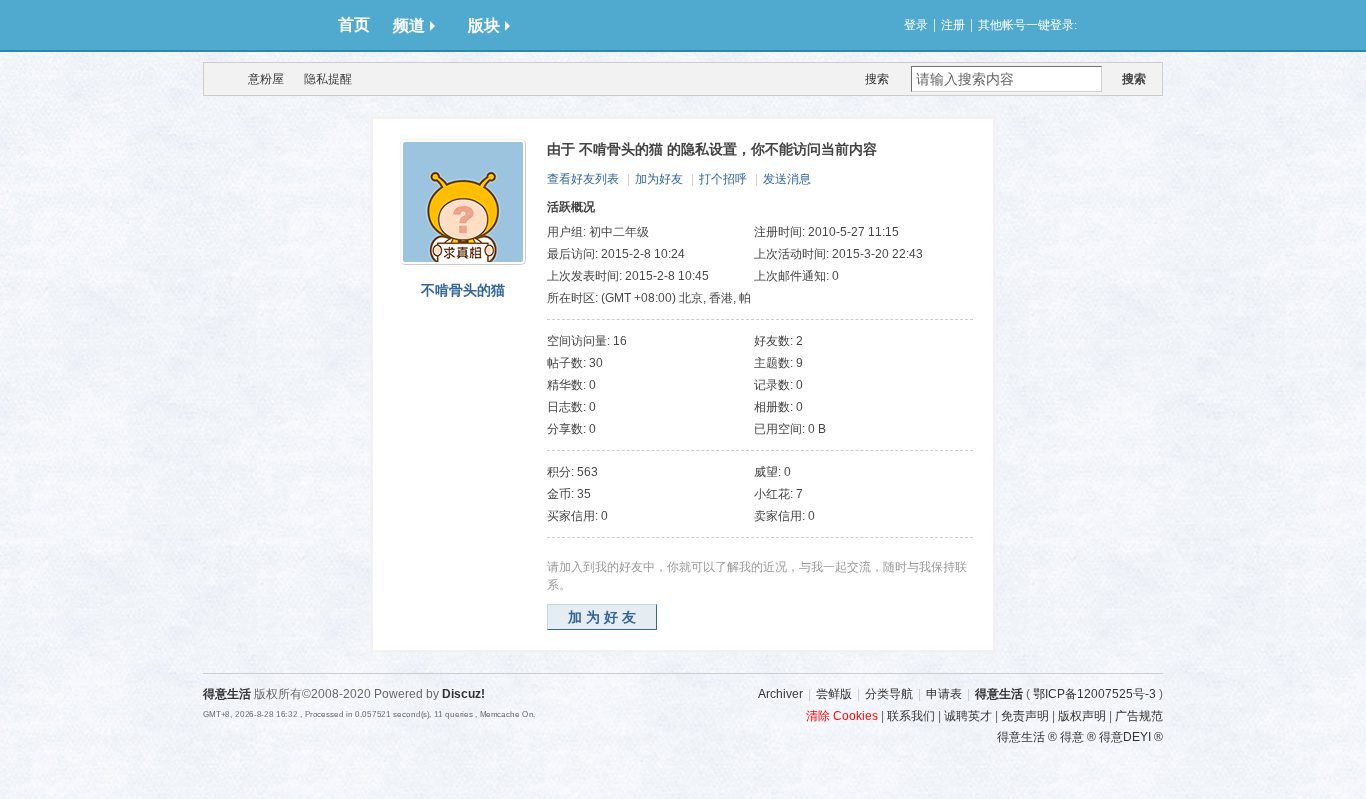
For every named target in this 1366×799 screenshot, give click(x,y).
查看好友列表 (583, 179)
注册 (953, 25)
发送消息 (787, 179)
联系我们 (911, 716)
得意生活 (999, 694)
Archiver (780, 694)
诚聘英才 (968, 716)
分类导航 (889, 694)
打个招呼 (723, 179)
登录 (916, 25)
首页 (354, 24)
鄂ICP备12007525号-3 (1094, 694)
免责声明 (1025, 716)
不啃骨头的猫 (463, 290)
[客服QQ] (1188, 524)
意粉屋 (266, 79)
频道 (409, 25)
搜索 (877, 79)
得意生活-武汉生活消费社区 (216, 79)
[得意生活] (263, 25)
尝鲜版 (834, 694)
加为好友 (659, 179)
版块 (484, 25)
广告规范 (1139, 716)
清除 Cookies (842, 716)
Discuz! (463, 694)
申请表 (944, 694)
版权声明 (1082, 716)
